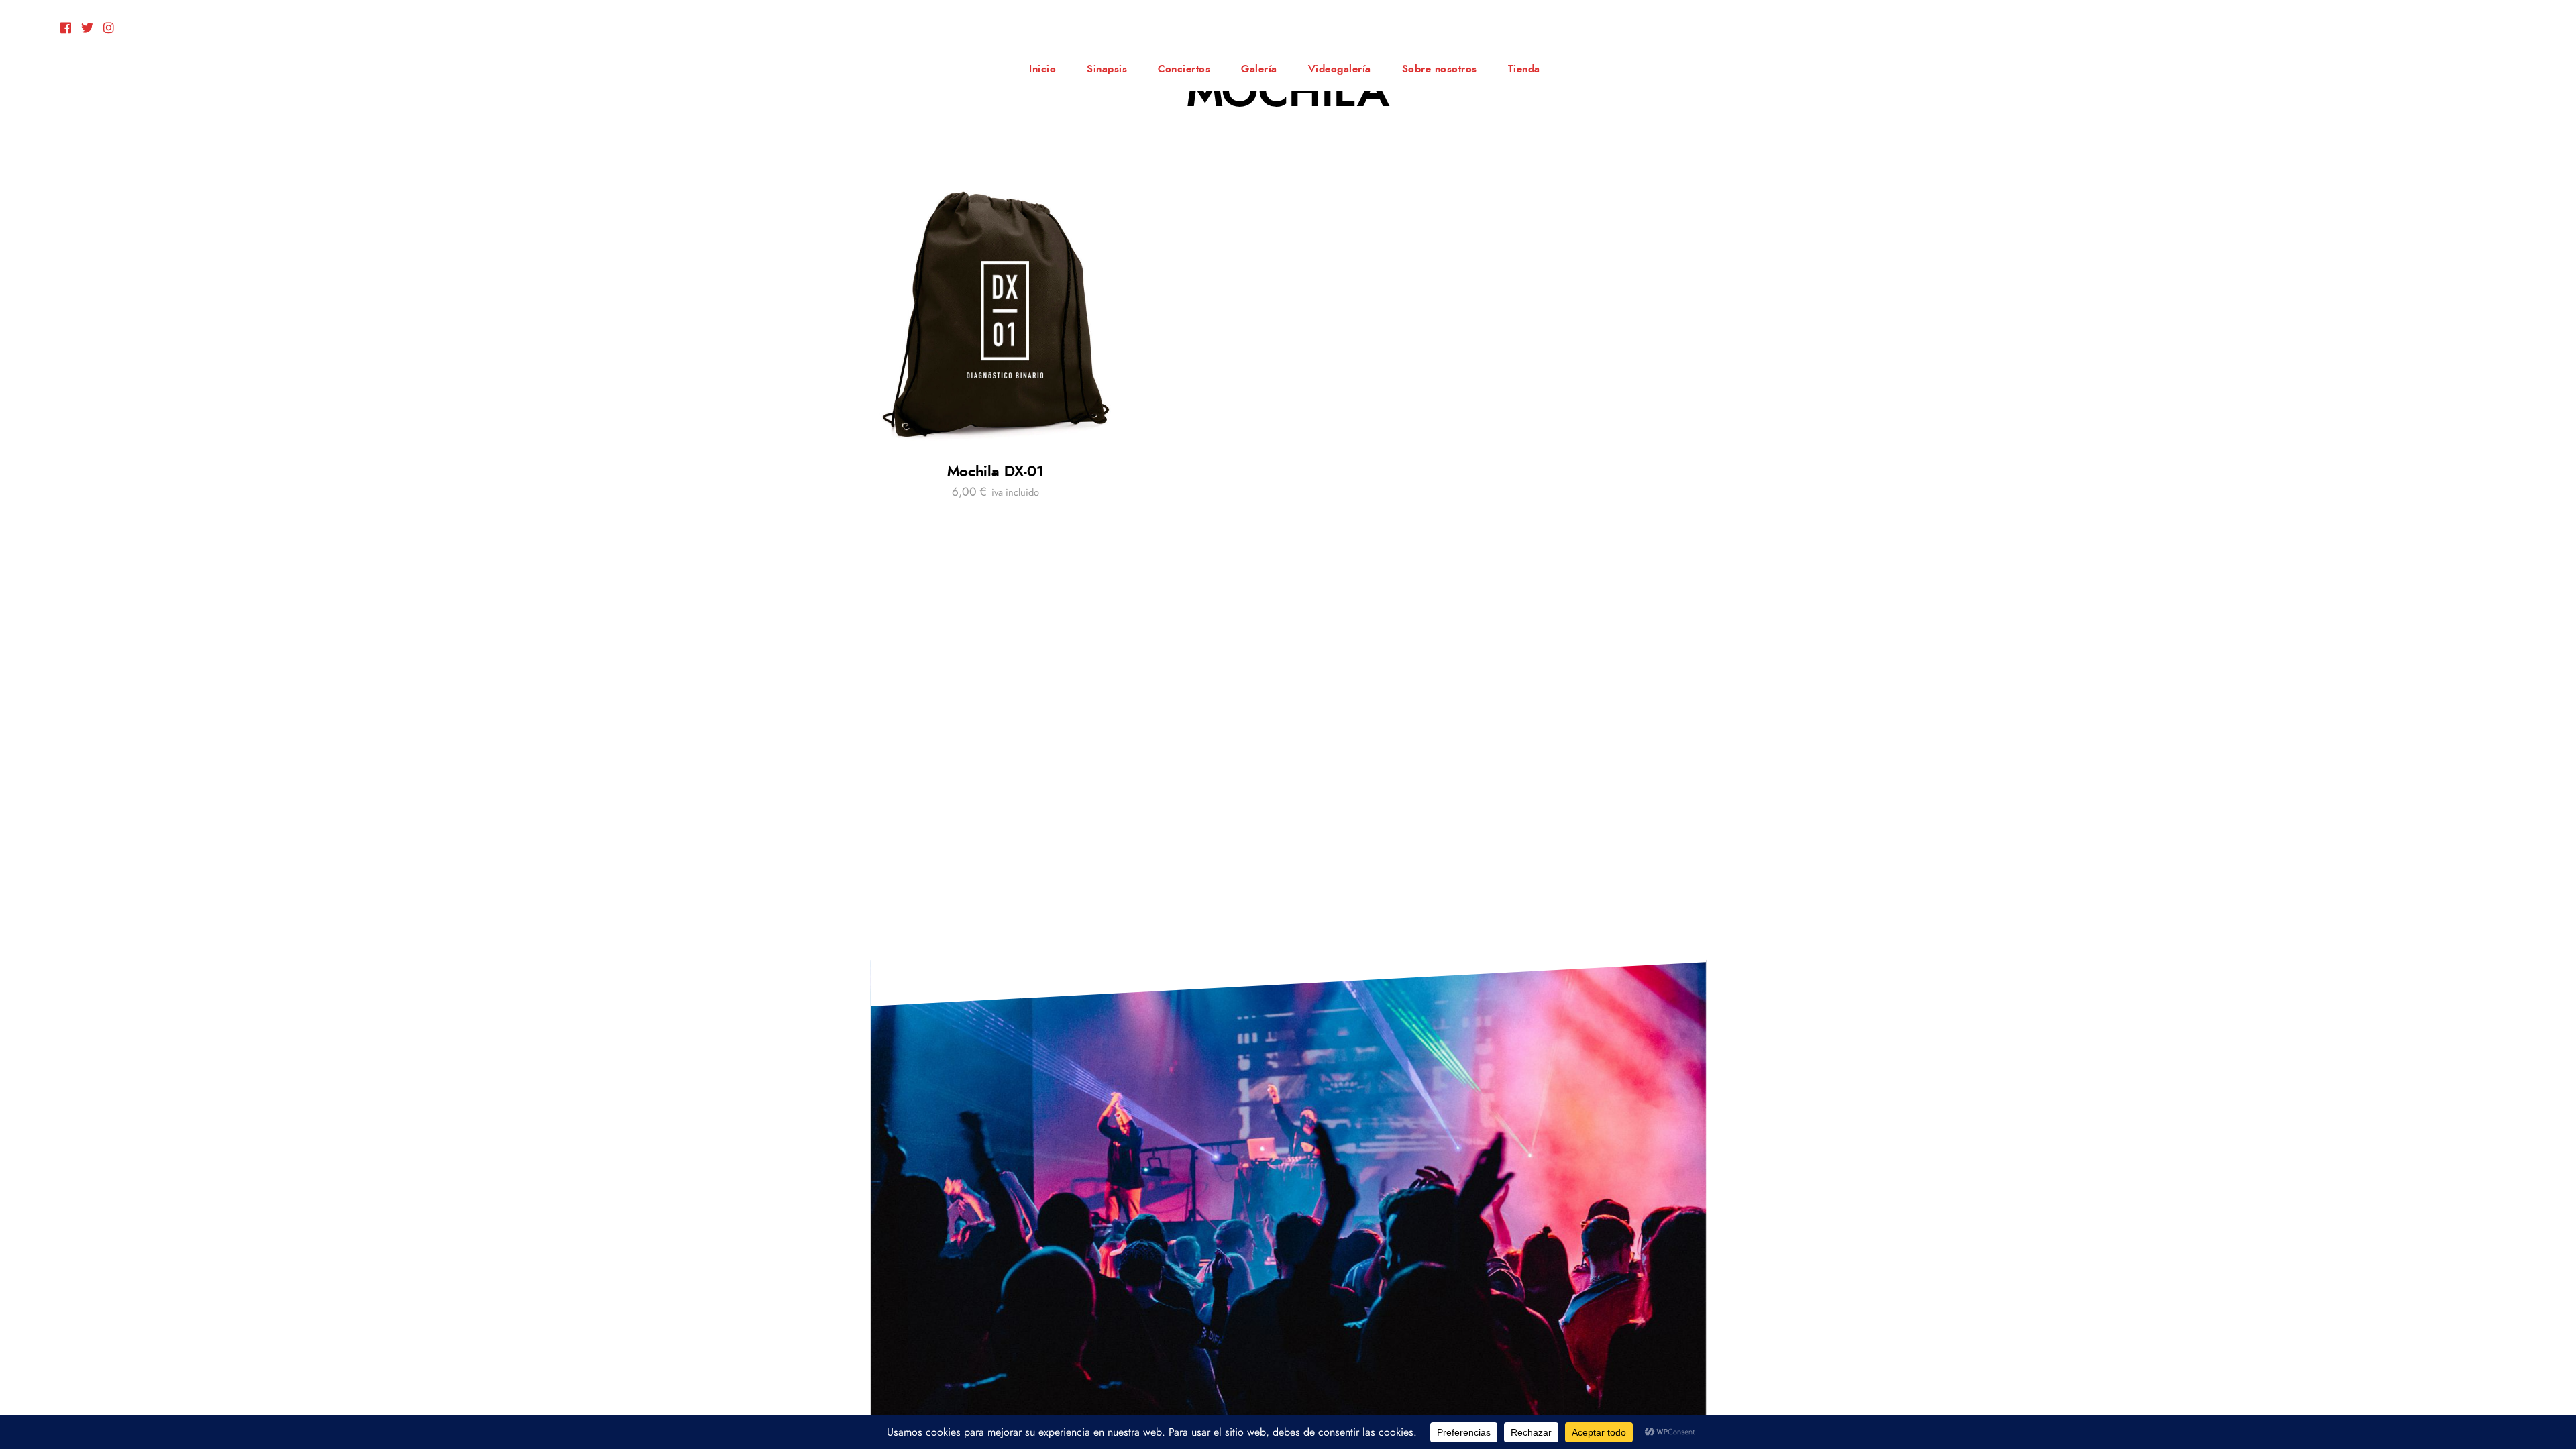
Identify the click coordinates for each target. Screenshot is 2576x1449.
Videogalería (1340, 69)
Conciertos (1184, 69)
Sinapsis (1107, 69)
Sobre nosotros (1440, 69)
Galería (1259, 69)
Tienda (1524, 69)
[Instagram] (109, 29)
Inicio (1042, 69)
